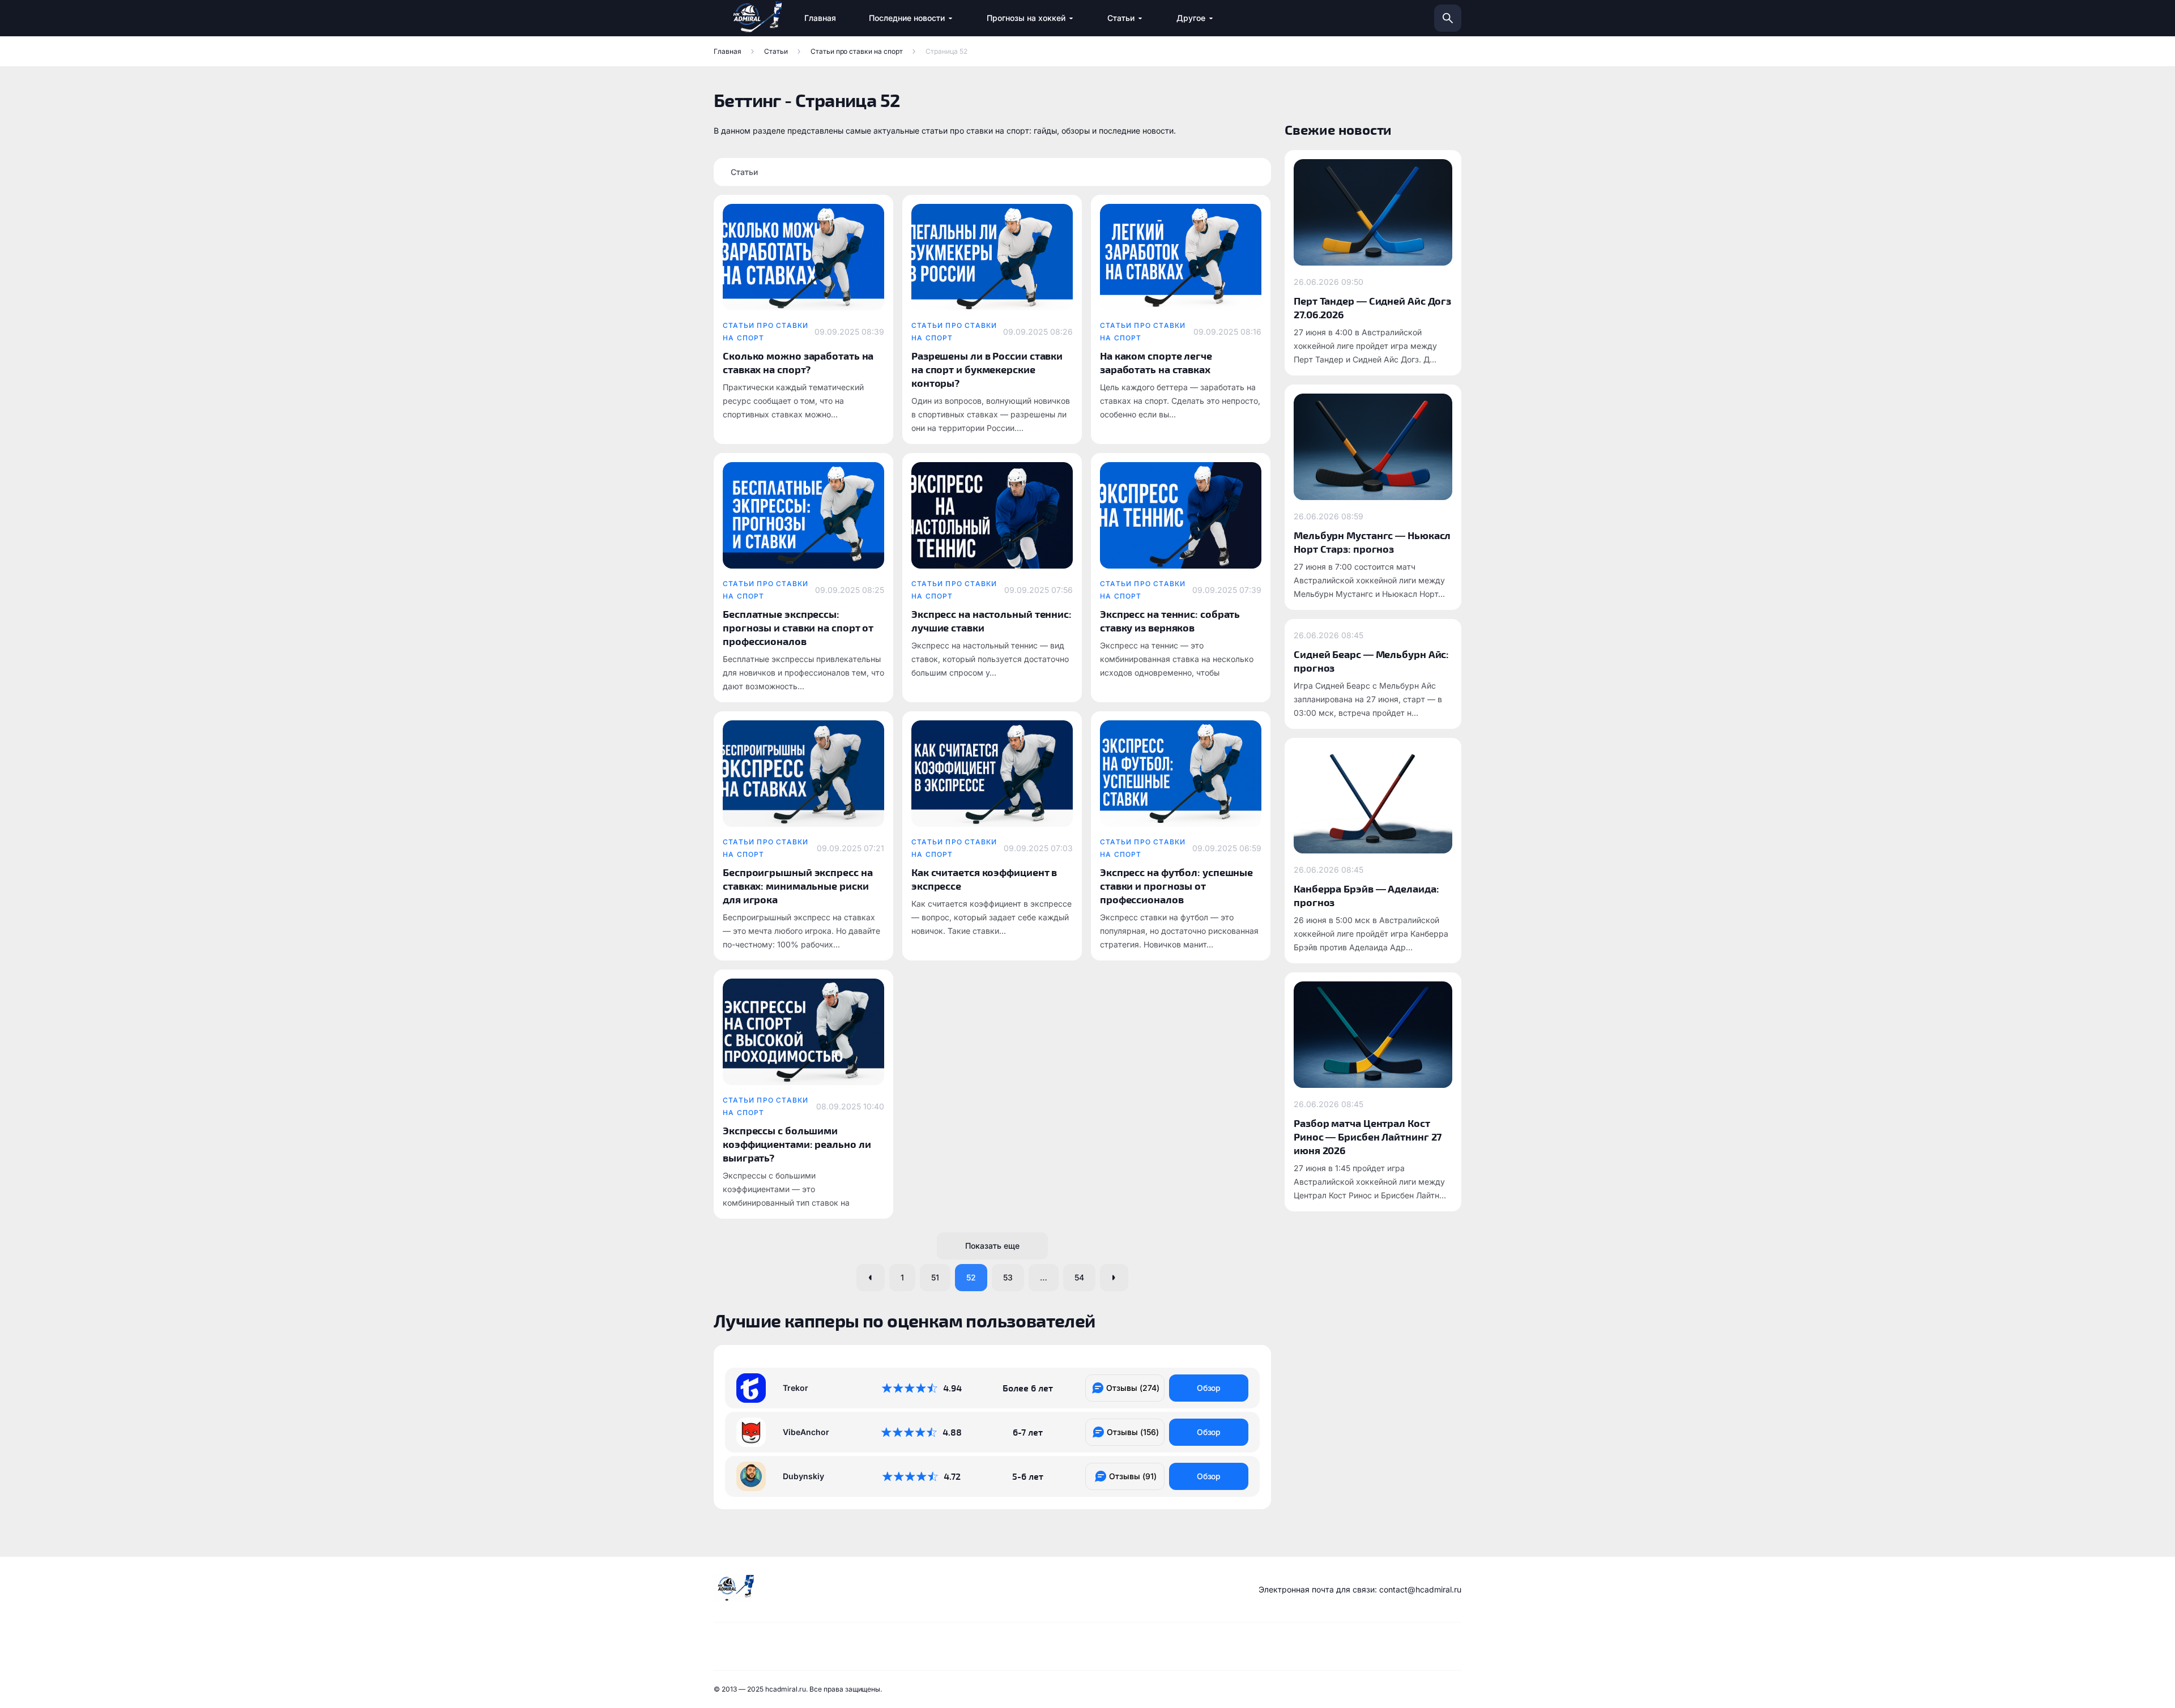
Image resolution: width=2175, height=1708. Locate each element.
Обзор (1209, 1388)
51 (935, 1277)
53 (1008, 1277)
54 (1079, 1277)
